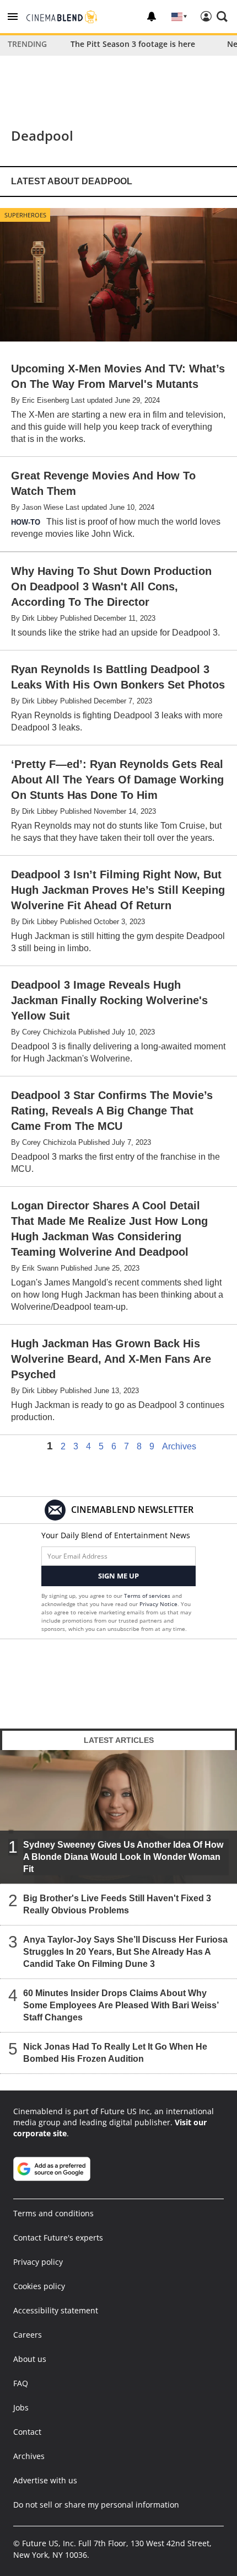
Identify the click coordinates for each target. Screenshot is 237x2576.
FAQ (21, 2383)
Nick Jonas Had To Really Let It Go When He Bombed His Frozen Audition (115, 2053)
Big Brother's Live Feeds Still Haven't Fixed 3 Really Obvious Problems (117, 1904)
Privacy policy (38, 2262)
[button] (13, 17)
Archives (179, 1447)
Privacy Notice (158, 1604)
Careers (28, 2335)
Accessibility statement (56, 2310)
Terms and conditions (53, 2213)
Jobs (21, 2407)
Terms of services (148, 1596)
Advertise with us (45, 2480)
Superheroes (25, 215)
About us (30, 2359)
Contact (27, 2432)
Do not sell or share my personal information (96, 2505)
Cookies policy (39, 2286)
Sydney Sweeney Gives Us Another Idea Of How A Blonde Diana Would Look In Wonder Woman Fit (123, 1857)
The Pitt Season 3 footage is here (133, 44)
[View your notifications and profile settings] (152, 17)
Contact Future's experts (58, 2238)
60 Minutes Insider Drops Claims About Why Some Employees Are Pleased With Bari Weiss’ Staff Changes (121, 2005)
